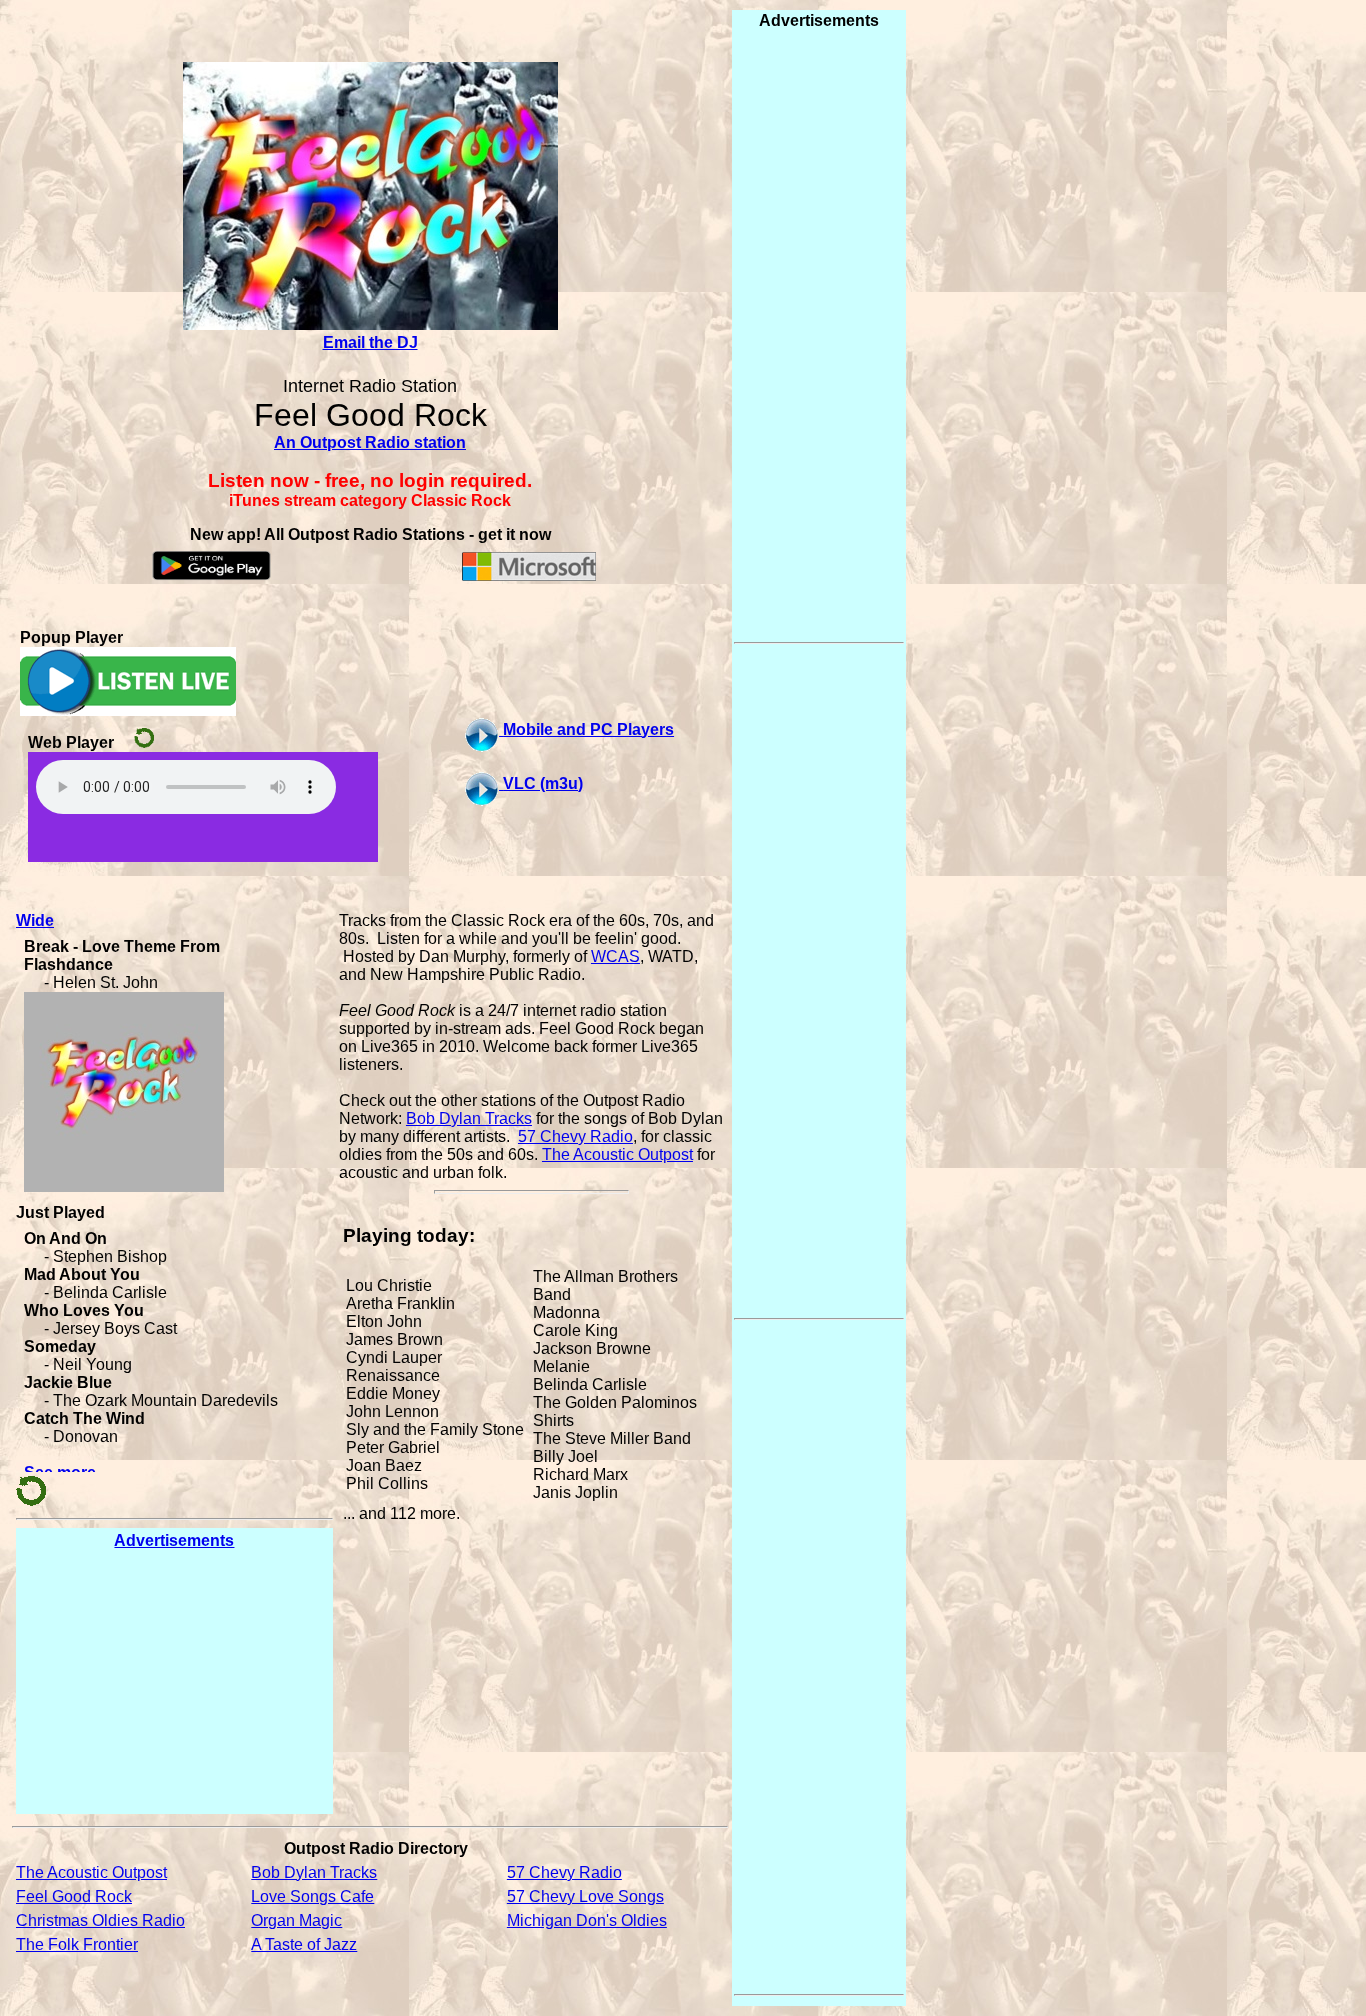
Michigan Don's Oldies (587, 1920)
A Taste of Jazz (304, 1944)
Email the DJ (370, 342)
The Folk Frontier (77, 1944)
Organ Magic (296, 1920)
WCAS (615, 956)
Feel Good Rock (74, 1896)
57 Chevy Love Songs (585, 1896)
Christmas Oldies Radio (100, 1920)
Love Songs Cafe (312, 1896)
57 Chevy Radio (575, 1136)
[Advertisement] (174, 1681)
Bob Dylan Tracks (469, 1118)
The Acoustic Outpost (617, 1154)
